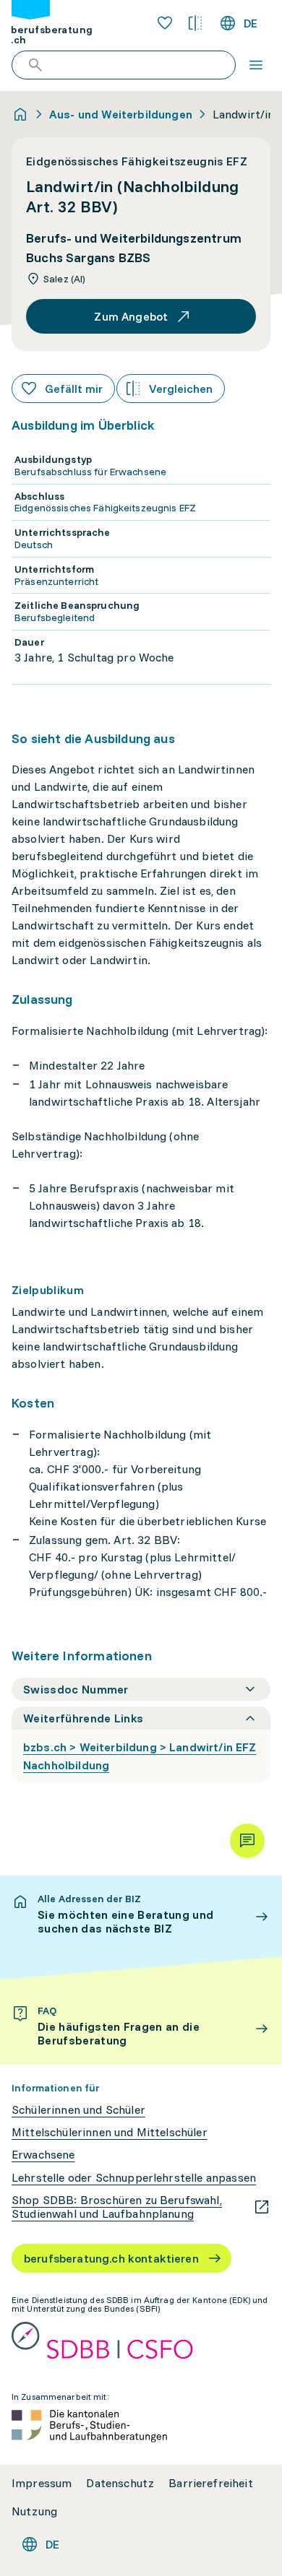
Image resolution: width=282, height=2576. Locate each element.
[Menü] (256, 65)
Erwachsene (43, 2155)
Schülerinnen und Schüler (78, 2110)
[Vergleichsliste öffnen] (195, 23)
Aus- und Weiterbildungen (121, 114)
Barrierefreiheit (211, 2483)
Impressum (42, 2483)
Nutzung (34, 2511)
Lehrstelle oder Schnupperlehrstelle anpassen (134, 2178)
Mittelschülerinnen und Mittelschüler (110, 2132)
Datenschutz (120, 2483)
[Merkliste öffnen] (165, 23)
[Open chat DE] (247, 1841)
